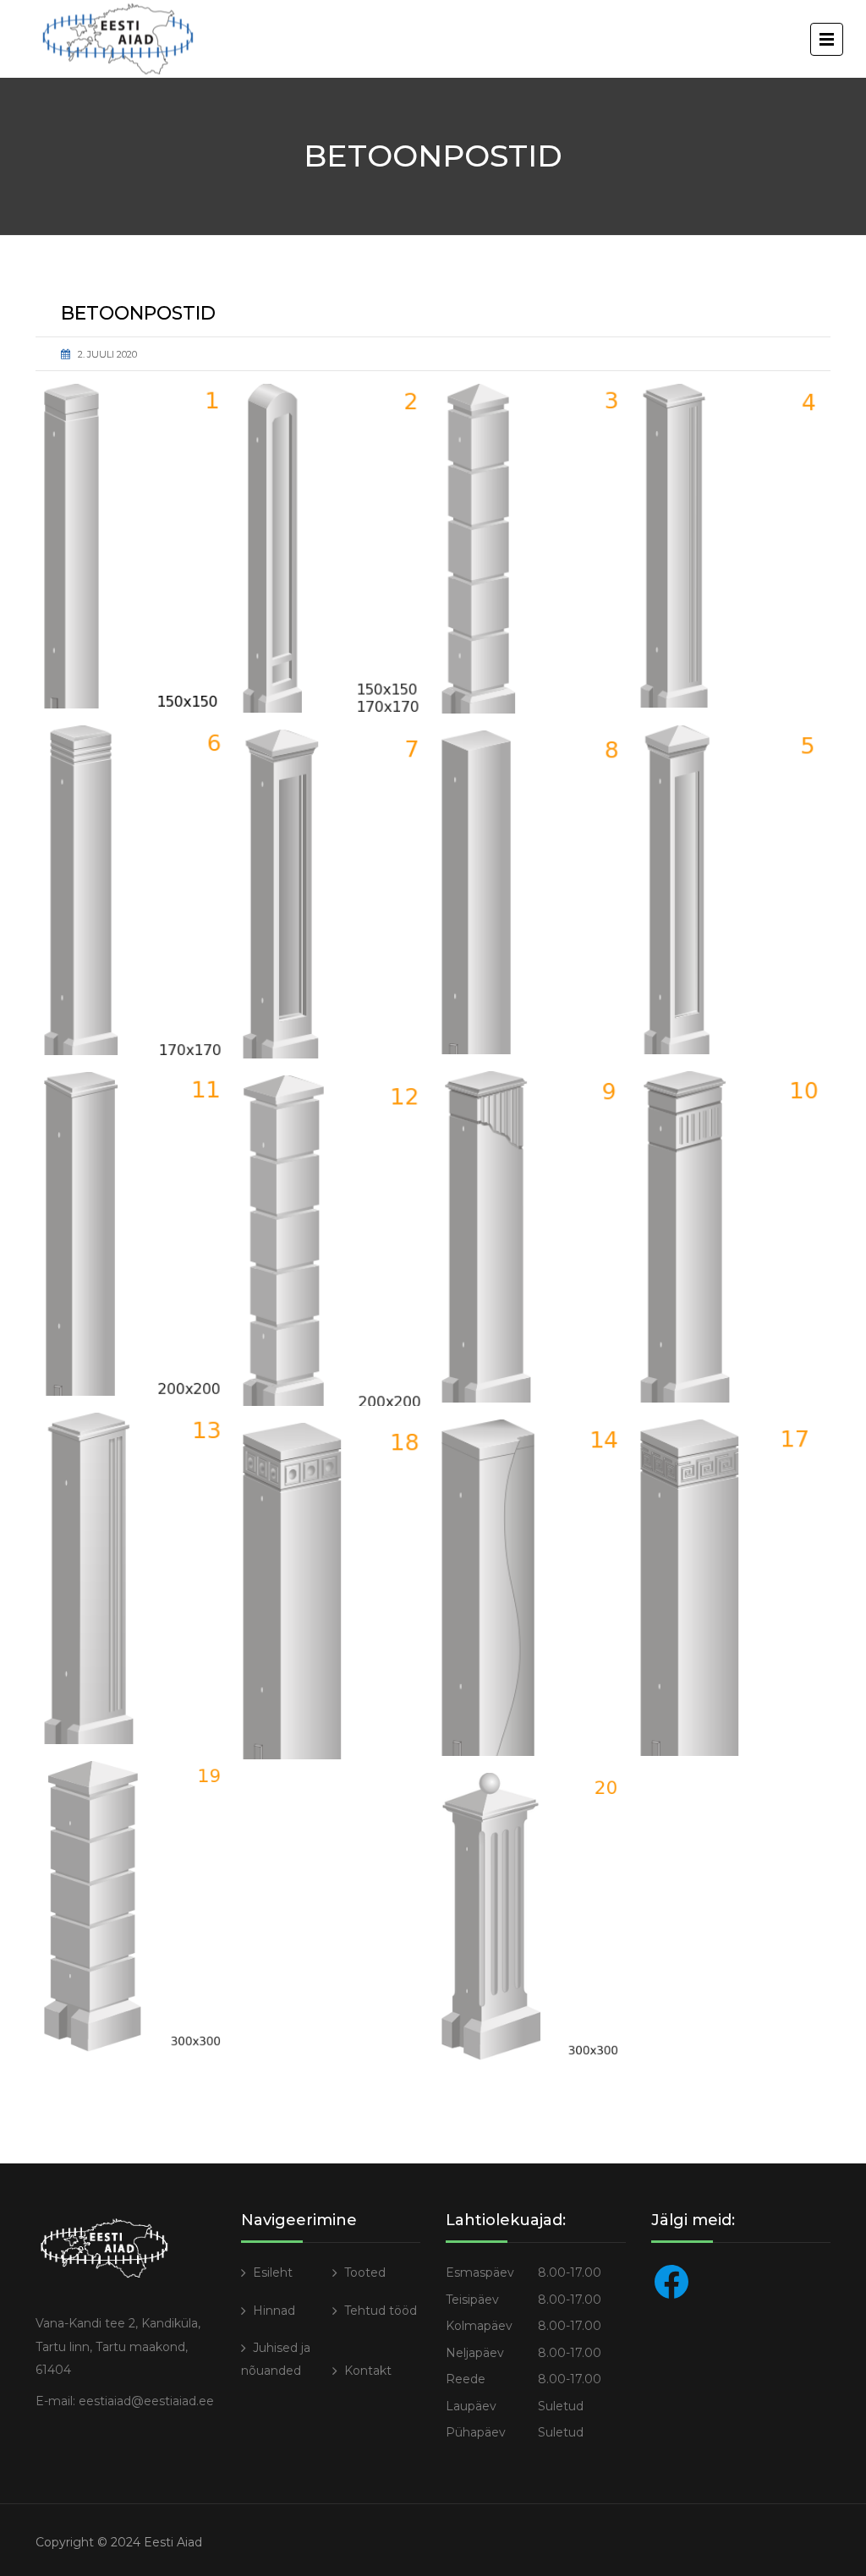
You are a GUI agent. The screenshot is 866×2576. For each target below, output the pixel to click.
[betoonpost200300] (135, 1234)
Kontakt (368, 2371)
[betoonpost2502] (731, 1237)
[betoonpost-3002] (334, 1591)
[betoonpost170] (532, 549)
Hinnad (274, 2311)
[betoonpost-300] (532, 1588)
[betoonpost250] (532, 1237)
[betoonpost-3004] (532, 1917)
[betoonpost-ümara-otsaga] (334, 548)
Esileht (273, 2272)
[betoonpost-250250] (135, 1578)
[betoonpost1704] (135, 890)
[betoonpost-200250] (334, 1241)
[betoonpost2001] (532, 892)
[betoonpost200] (334, 894)
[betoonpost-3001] (731, 1588)
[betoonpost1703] (731, 889)
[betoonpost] (135, 546)
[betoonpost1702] (731, 546)
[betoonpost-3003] (135, 1906)
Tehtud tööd (381, 2311)
